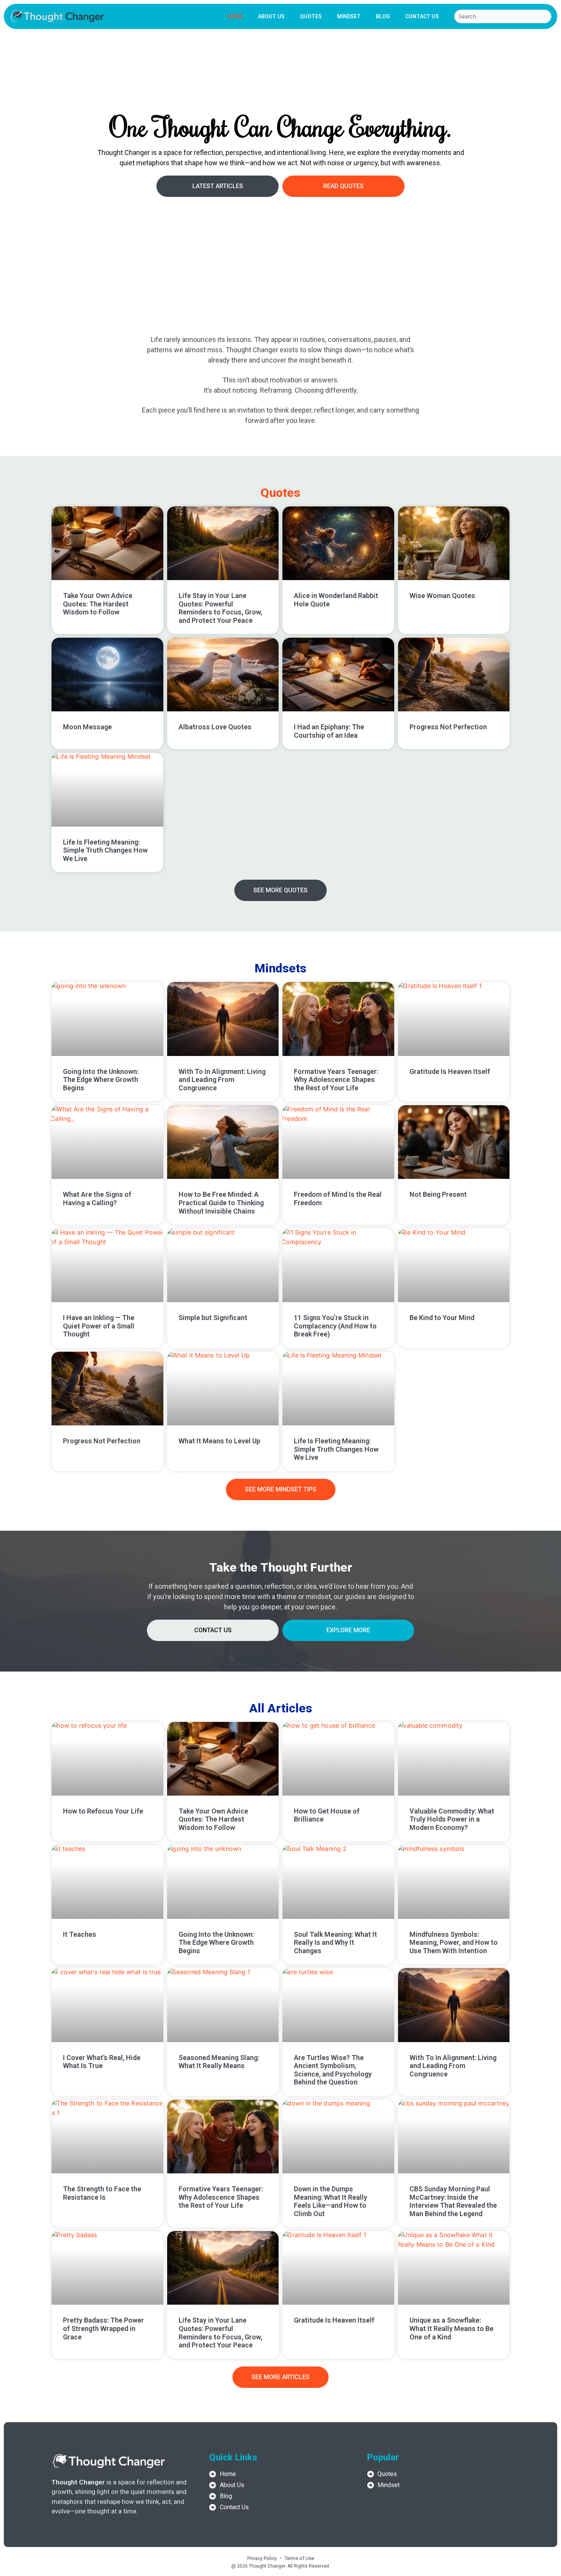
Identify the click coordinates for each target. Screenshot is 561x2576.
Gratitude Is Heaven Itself (450, 1071)
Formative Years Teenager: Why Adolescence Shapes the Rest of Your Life (336, 1080)
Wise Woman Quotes (442, 596)
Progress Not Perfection (448, 727)
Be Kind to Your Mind (442, 1318)
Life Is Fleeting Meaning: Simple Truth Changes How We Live (105, 850)
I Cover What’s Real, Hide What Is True (102, 2062)
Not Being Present (438, 1194)
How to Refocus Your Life (103, 1811)
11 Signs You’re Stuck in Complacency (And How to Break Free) (335, 1326)
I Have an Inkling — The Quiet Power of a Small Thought (99, 1326)
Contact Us (422, 16)
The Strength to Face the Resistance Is (102, 2193)
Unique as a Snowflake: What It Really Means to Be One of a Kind (451, 2328)
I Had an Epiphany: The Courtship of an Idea (329, 731)
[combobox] (503, 16)
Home (235, 16)
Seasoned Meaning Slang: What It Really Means (219, 2062)
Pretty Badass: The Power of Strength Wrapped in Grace (103, 2328)
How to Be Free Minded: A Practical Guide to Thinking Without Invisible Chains (221, 1203)
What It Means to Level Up (219, 1441)
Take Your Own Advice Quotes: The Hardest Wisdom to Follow (98, 604)
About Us (271, 16)
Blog (383, 16)
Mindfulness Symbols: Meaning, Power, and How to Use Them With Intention (454, 1942)
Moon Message (87, 727)
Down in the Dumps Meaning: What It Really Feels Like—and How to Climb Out (330, 2201)
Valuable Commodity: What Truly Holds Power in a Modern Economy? (452, 1819)
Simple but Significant (213, 1318)
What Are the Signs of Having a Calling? (97, 1199)
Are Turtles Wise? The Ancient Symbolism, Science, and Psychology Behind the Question (333, 2070)
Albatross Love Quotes (215, 727)
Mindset (349, 16)
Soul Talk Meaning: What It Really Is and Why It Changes (335, 1942)
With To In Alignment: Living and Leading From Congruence (222, 1080)
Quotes (311, 16)
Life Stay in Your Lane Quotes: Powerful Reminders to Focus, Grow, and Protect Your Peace (220, 608)
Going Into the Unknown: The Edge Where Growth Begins (101, 1080)
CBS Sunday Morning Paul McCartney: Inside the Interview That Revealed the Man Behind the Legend (453, 2201)
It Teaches (80, 1934)
